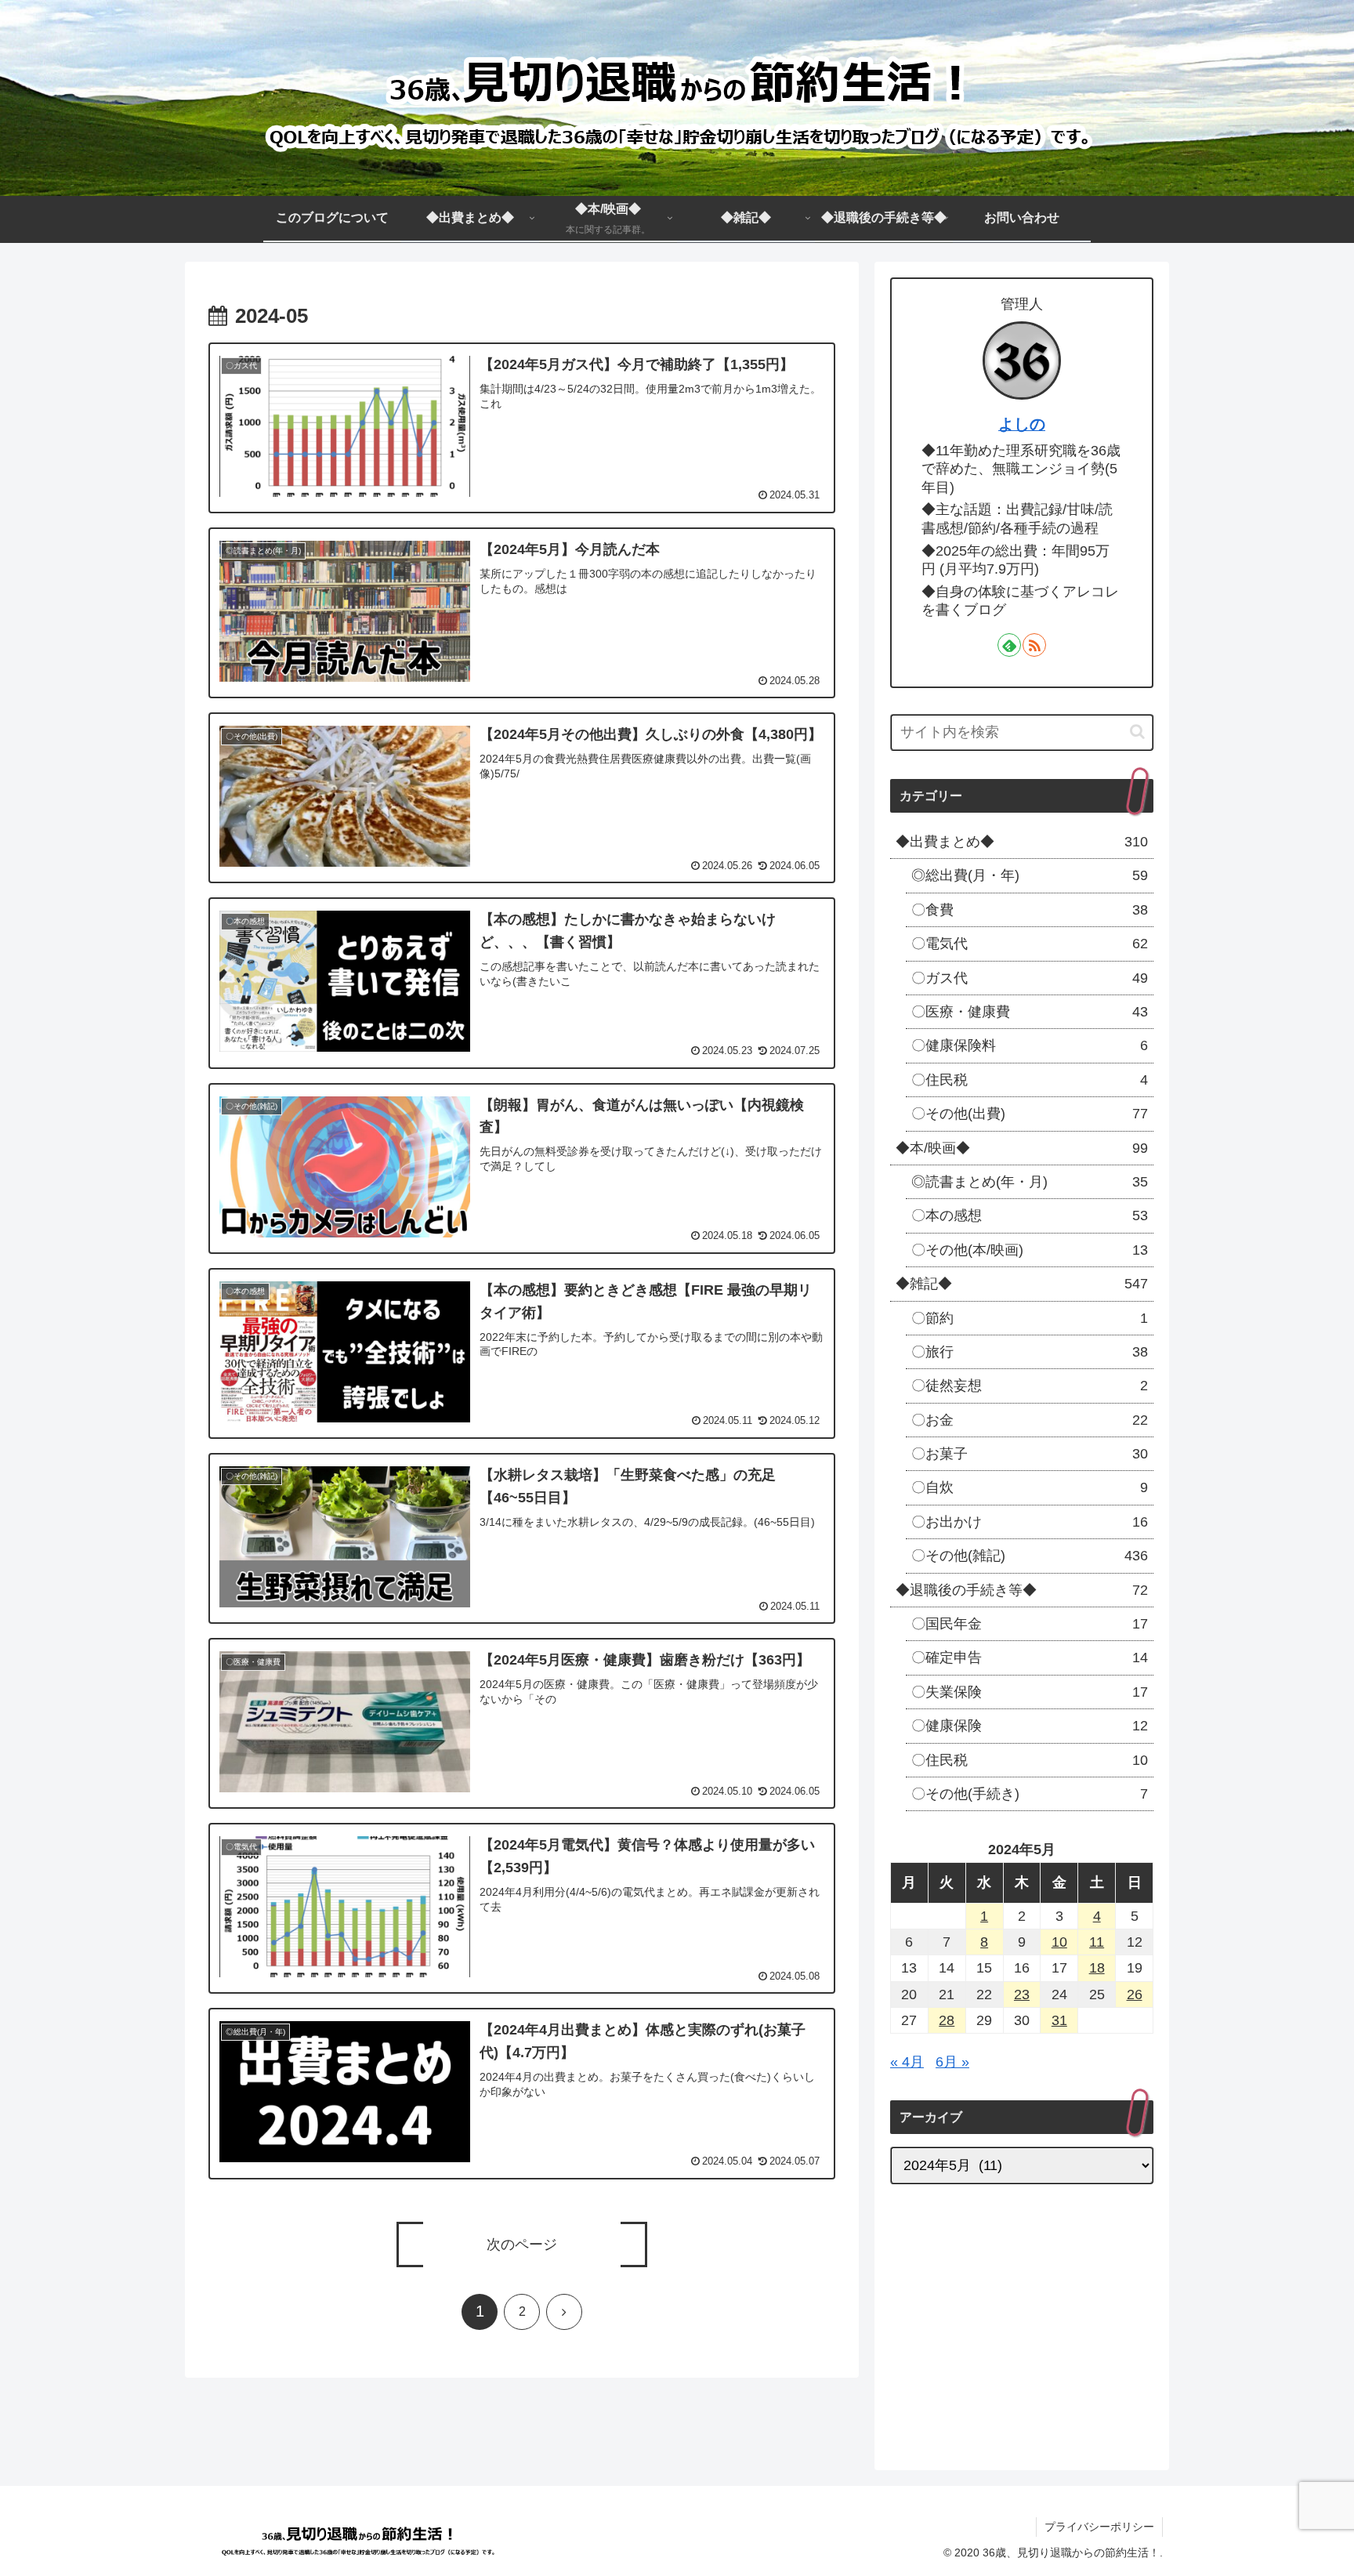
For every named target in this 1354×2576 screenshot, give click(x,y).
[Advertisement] (1022, 2320)
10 (1059, 1942)
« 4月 (907, 2062)
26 (1135, 1994)
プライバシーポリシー (1099, 2527)
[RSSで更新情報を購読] (1034, 645)
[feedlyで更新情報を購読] (1009, 645)
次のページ (522, 2244)
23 (1022, 1994)
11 (1097, 1942)
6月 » (952, 2062)
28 (947, 2020)
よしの (1022, 424)
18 (1097, 1968)
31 (1059, 2020)
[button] (1137, 732)
